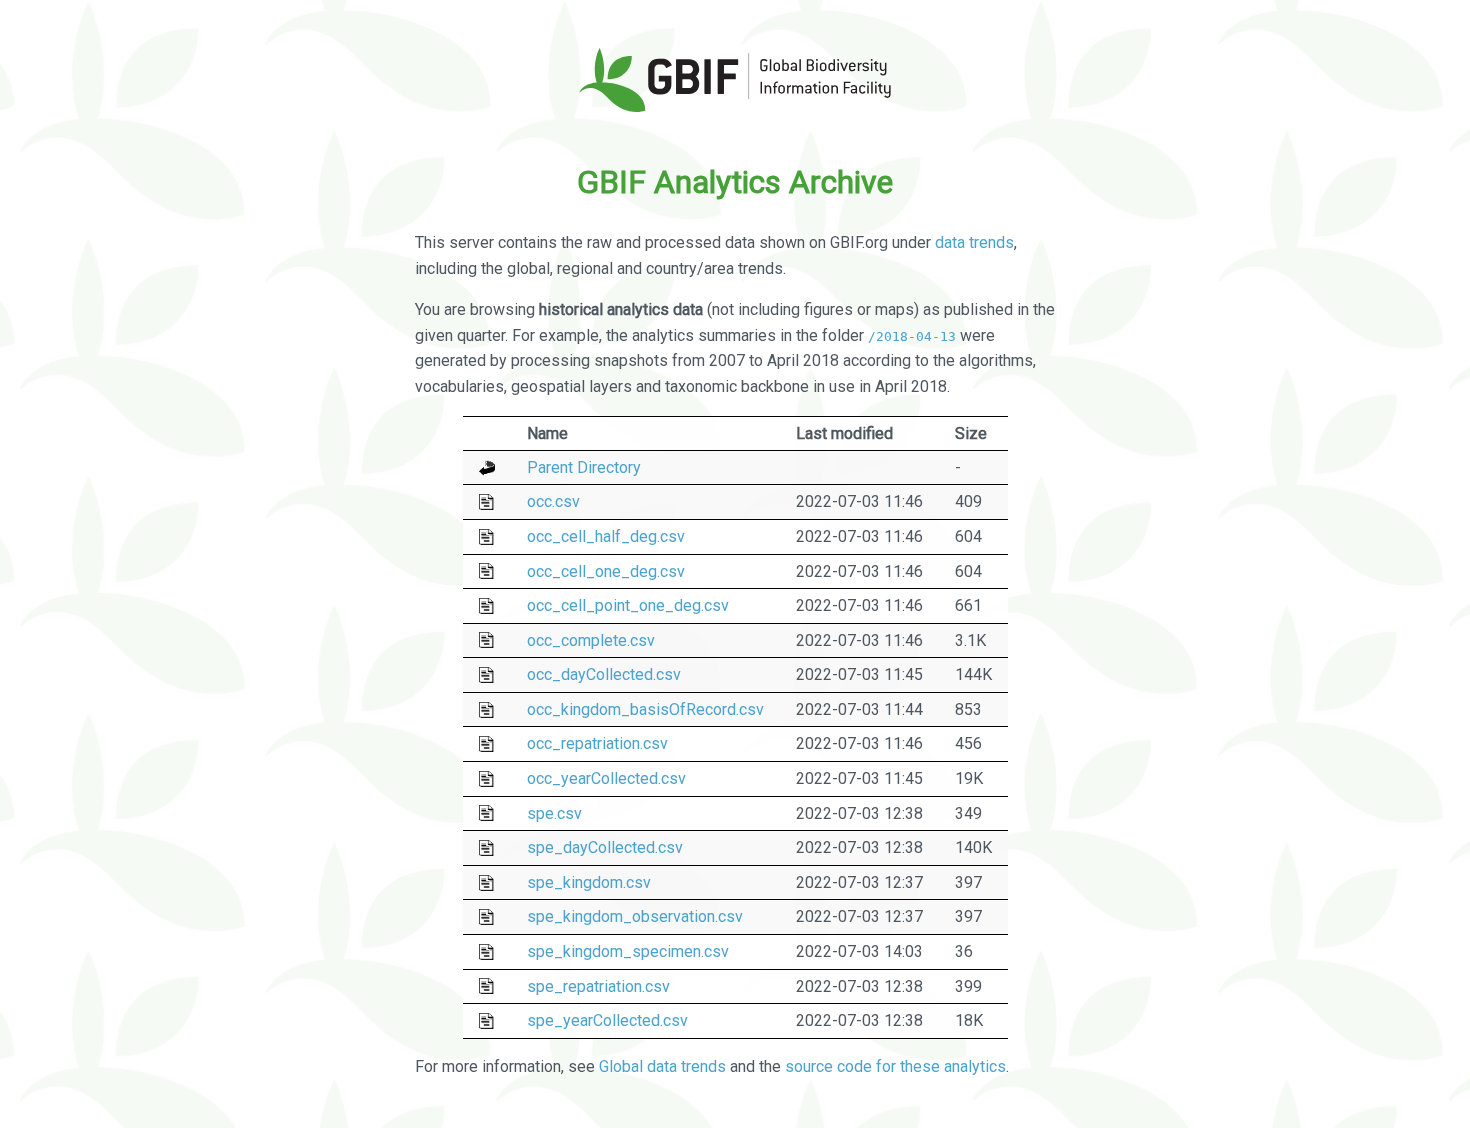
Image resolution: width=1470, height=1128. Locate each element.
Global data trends (662, 1066)
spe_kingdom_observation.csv (635, 916)
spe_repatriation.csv (598, 986)
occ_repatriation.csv (597, 743)
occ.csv (553, 501)
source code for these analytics (895, 1066)
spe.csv (554, 813)
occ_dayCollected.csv (604, 674)
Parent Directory (584, 467)
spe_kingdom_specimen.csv (628, 951)
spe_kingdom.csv (589, 882)
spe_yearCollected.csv (607, 1020)
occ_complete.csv (591, 640)
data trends (974, 242)
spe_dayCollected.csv (605, 847)
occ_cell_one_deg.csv (606, 571)
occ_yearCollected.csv (606, 778)
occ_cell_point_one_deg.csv (628, 605)
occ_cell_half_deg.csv (606, 536)
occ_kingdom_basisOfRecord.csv (645, 709)
